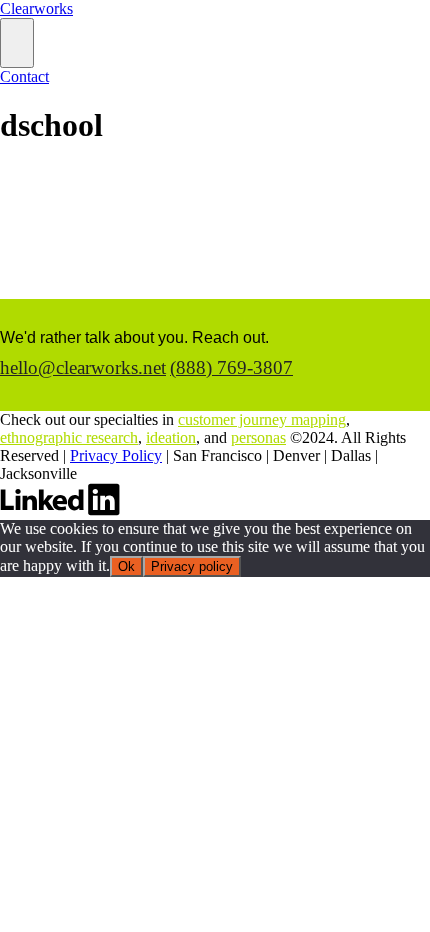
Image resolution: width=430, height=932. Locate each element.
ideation (171, 437)
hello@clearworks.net (83, 367)
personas (258, 437)
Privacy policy (192, 566)
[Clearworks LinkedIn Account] (60, 510)
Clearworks (36, 8)
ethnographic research (69, 437)
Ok (126, 566)
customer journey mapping (262, 419)
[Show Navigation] (17, 43)
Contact (24, 76)
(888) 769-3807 (231, 367)
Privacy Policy (116, 455)
